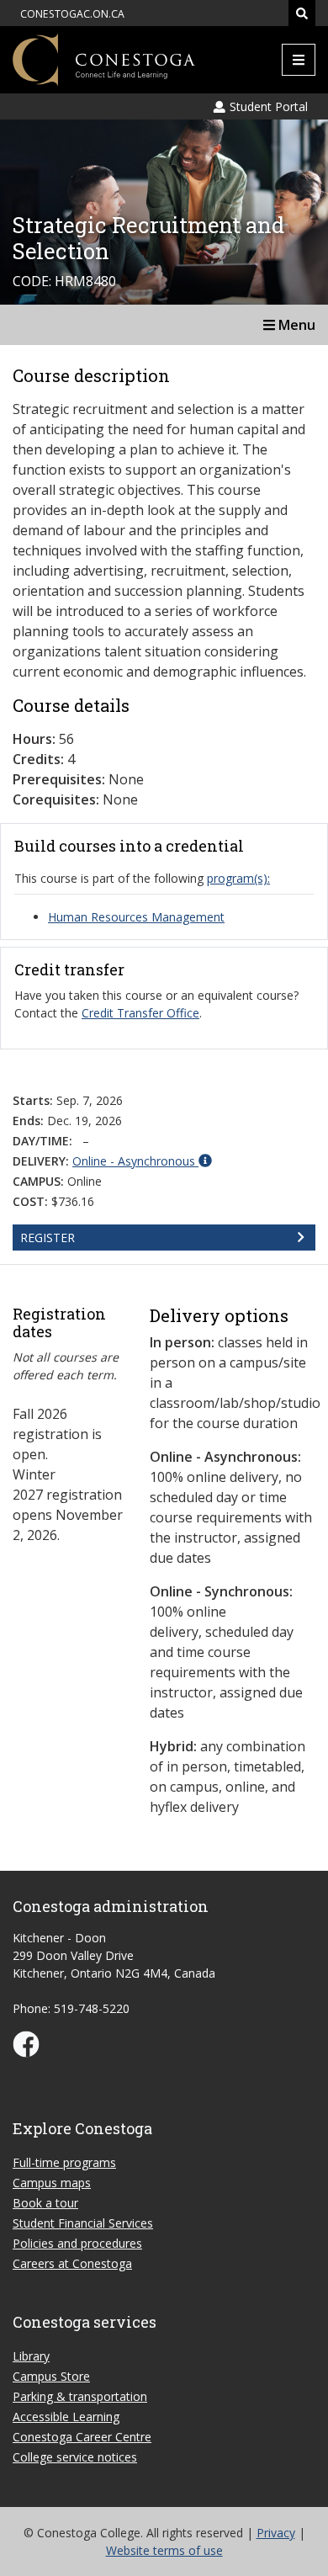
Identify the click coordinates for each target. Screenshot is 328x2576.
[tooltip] (142, 1161)
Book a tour (45, 2203)
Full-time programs (64, 2162)
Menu (295, 325)
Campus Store (51, 2376)
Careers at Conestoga (72, 2263)
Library (31, 2356)
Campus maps (52, 2183)
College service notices (75, 2457)
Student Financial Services (83, 2223)
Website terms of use (164, 2550)
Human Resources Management (136, 917)
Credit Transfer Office (140, 1013)
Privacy (276, 2533)
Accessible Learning (66, 2417)
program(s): (238, 878)
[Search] (302, 13)
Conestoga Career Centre (82, 2437)
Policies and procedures (77, 2243)
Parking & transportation (80, 2396)
